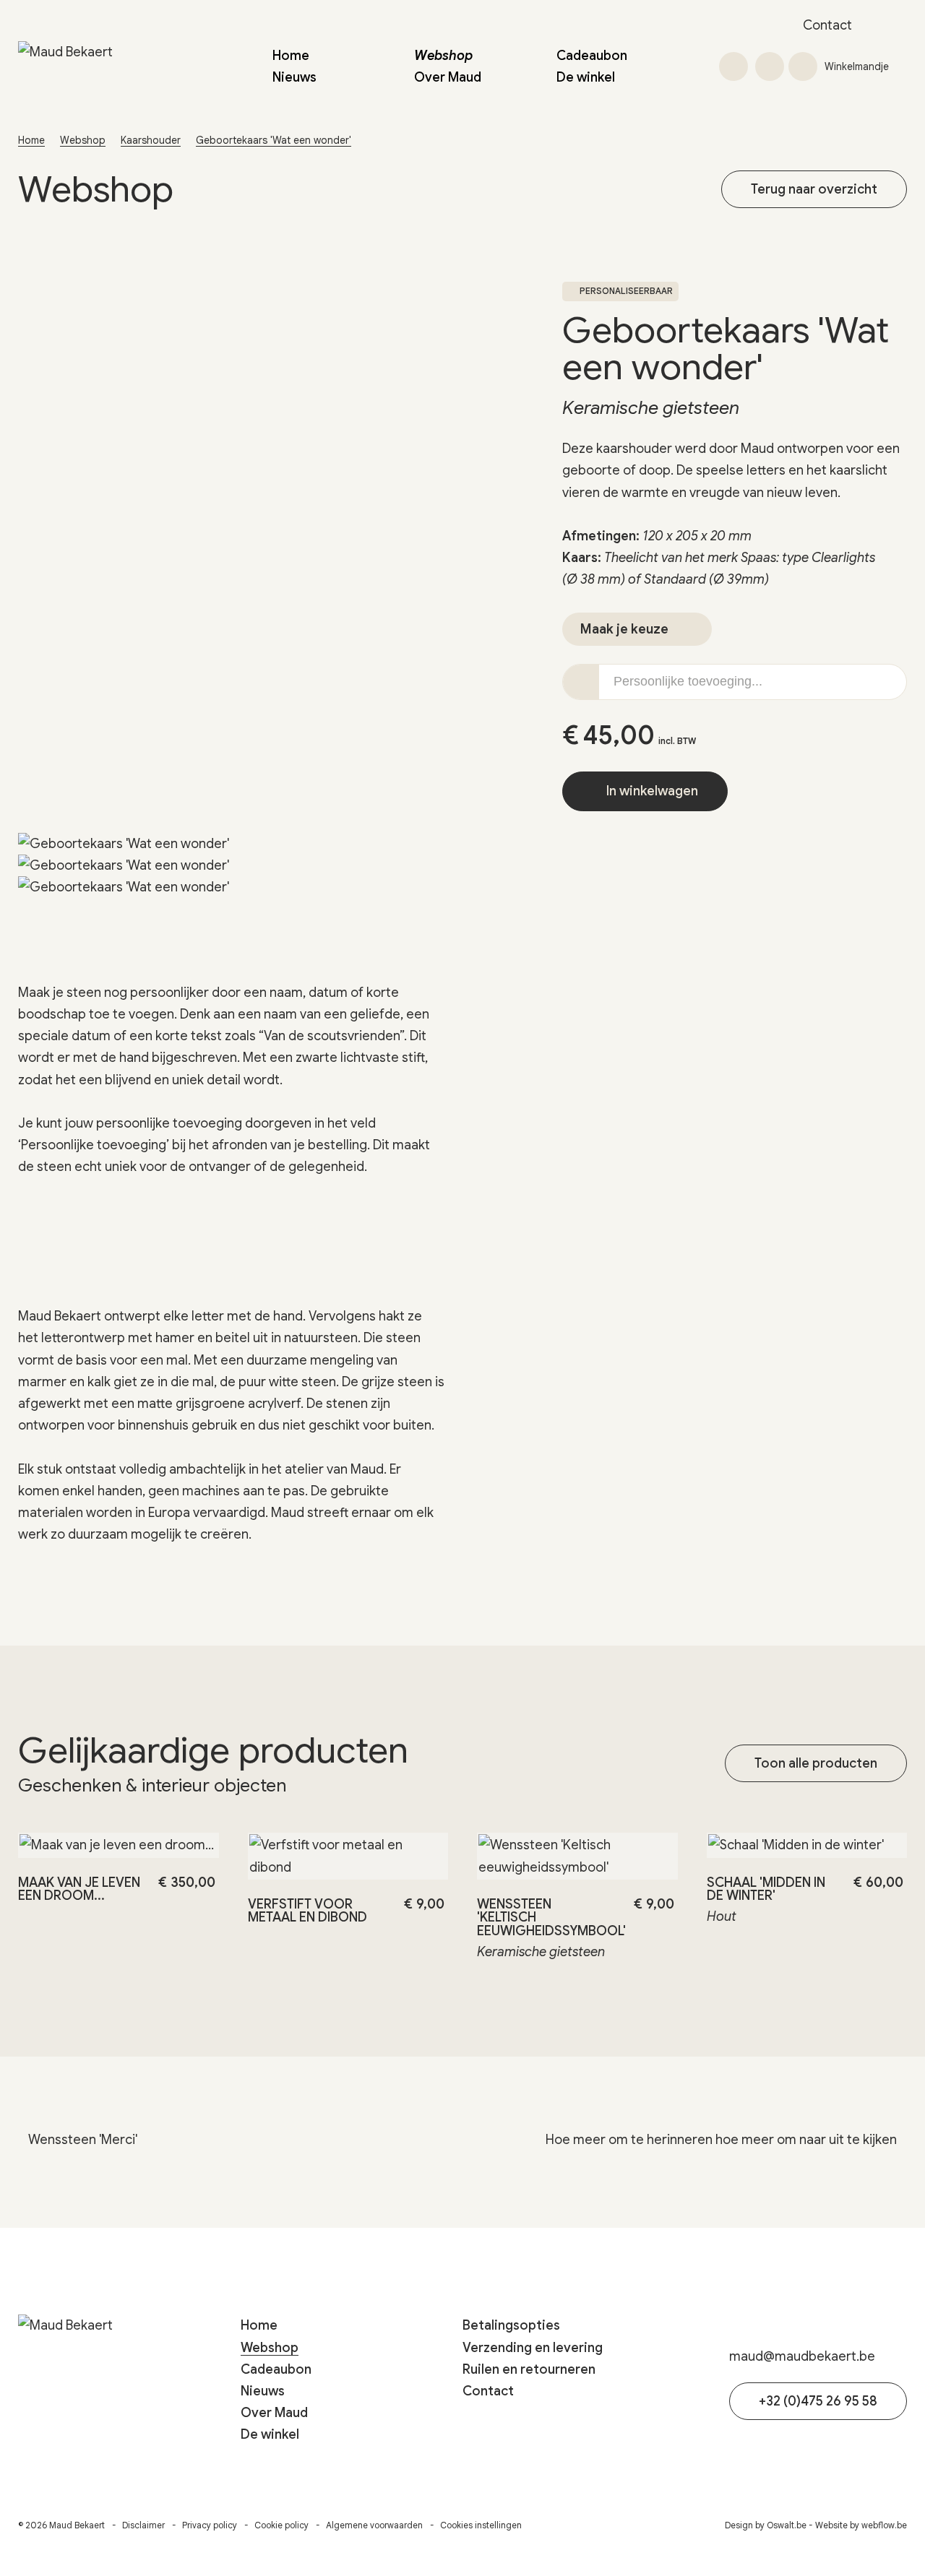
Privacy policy (210, 2525)
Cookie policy (281, 2525)
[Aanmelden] (770, 66)
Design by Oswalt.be (766, 2525)
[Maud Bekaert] (108, 66)
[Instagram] (897, 25)
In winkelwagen (651, 791)
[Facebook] (877, 25)
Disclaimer (143, 2525)
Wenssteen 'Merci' (81, 2140)
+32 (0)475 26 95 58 (818, 2401)
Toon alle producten (816, 1763)
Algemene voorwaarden (374, 2525)
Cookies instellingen (481, 2525)
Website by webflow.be (861, 2525)
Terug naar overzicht (814, 189)
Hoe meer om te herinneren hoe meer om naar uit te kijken (723, 2140)
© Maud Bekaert (61, 2525)
